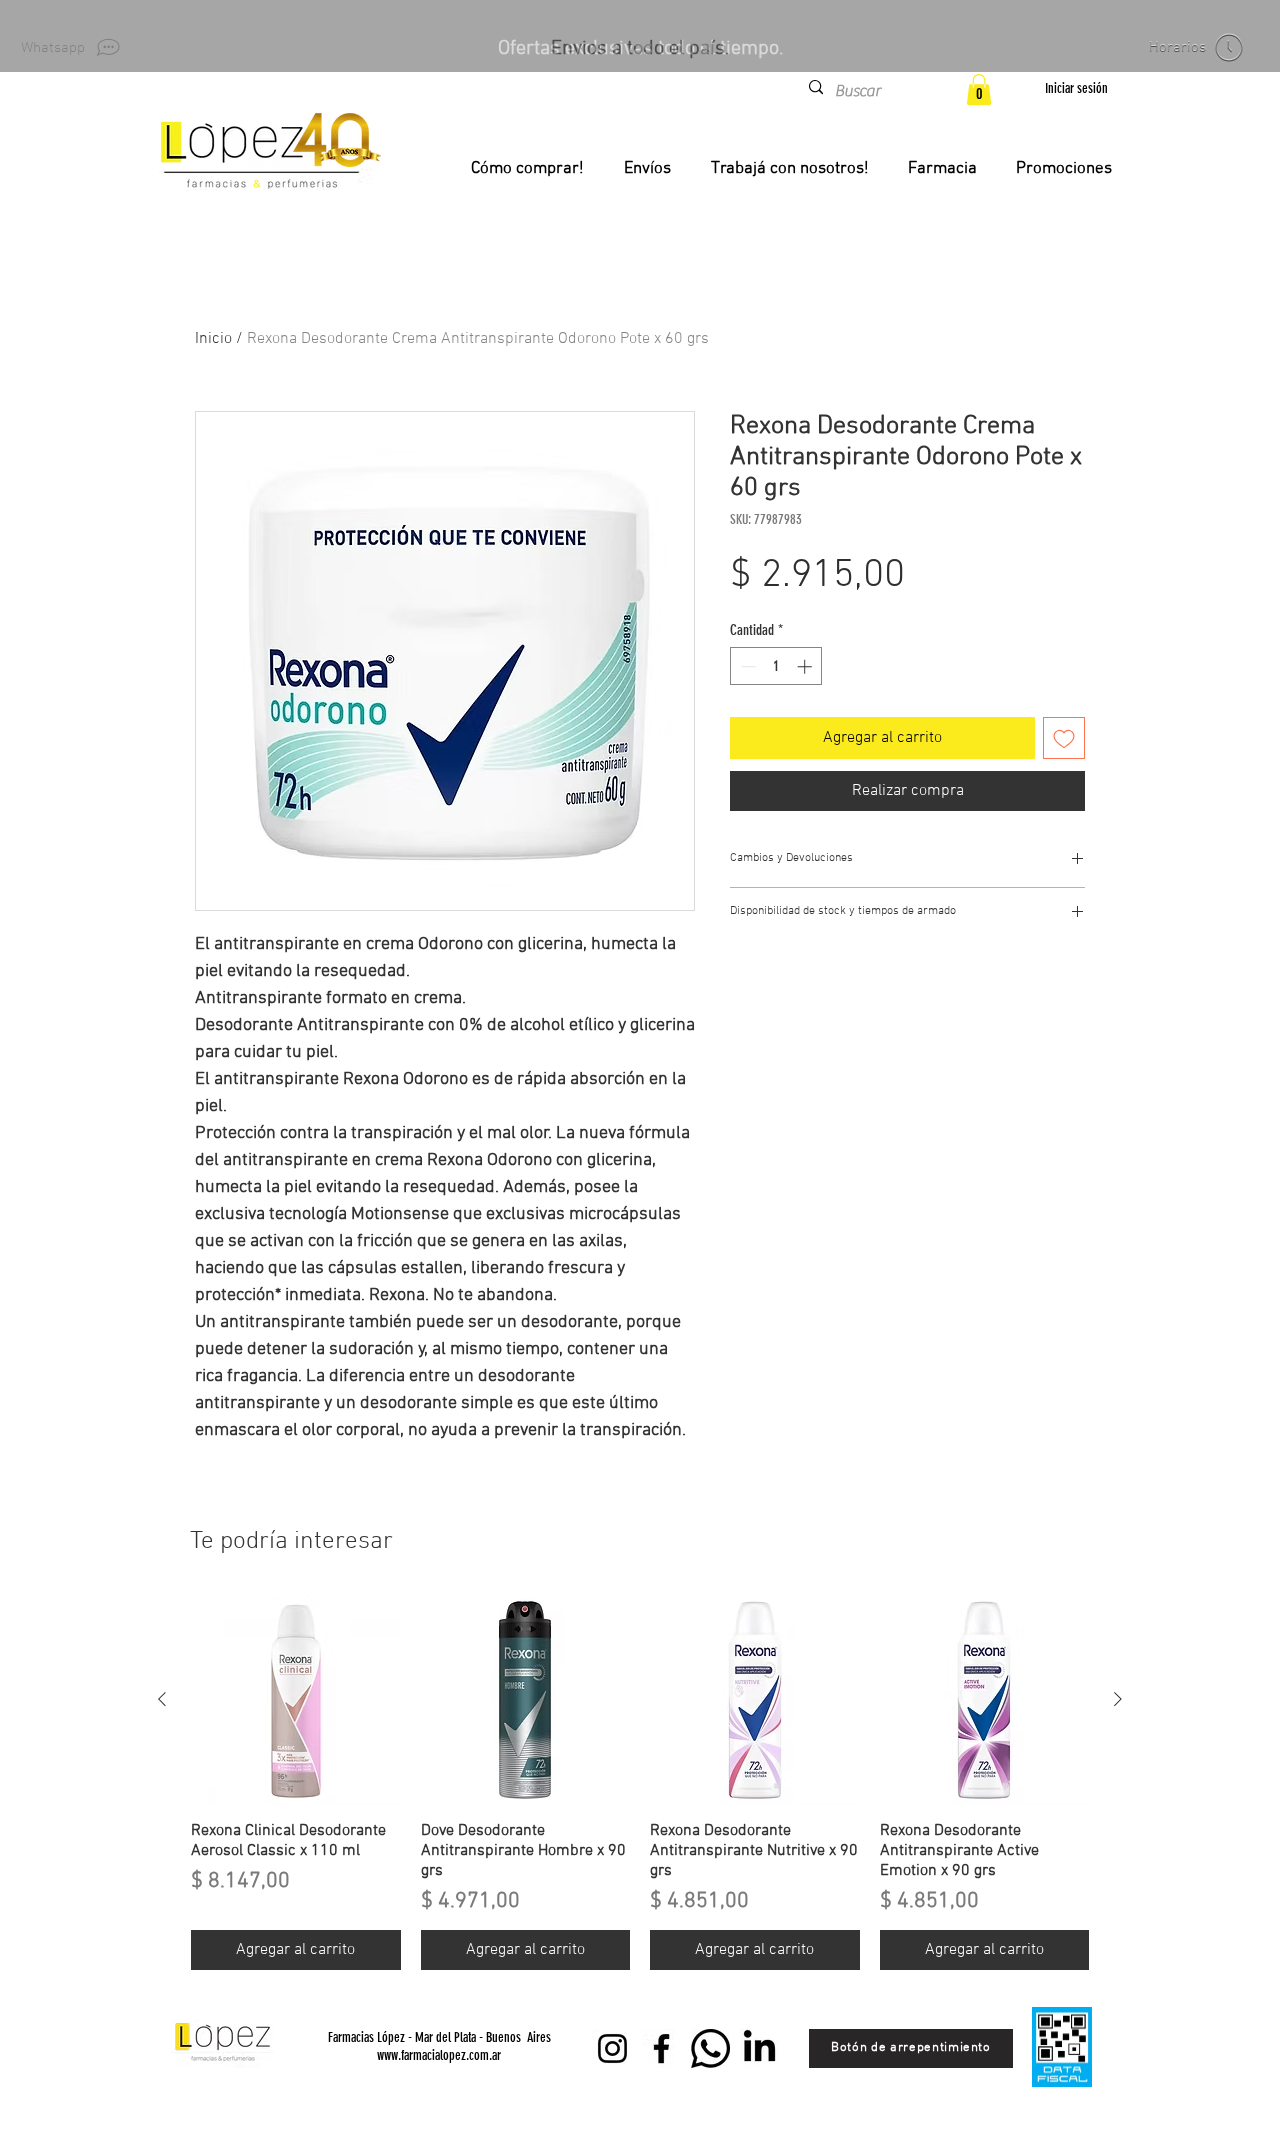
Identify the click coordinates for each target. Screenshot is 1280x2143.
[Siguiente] (1118, 1699)
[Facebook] (661, 2048)
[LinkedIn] (759, 2048)
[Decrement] (746, 666)
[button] (979, 89)
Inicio (213, 339)
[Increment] (806, 666)
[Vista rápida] (296, 1700)
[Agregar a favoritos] (1064, 738)
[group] (640, 1782)
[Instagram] (612, 2048)
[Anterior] (162, 1699)
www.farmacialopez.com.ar (439, 2055)
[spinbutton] (776, 666)
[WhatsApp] (710, 2048)
